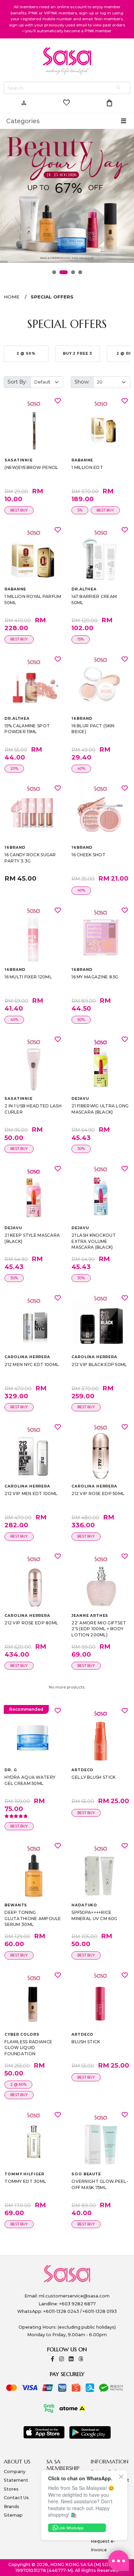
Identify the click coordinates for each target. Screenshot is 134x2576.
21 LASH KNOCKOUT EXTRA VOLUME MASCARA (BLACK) (94, 1241)
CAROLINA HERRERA (27, 1357)
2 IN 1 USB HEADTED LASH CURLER (33, 1109)
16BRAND (82, 719)
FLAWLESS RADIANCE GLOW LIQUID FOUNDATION (28, 2048)
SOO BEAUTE (86, 2174)
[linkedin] (71, 2359)
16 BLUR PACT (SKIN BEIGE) (93, 729)
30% (81, 1149)
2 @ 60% (18, 2085)
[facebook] (53, 2359)
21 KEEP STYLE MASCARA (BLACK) (32, 1238)
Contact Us (16, 2498)
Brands (12, 2507)
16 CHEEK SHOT (88, 855)
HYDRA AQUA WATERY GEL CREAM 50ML (30, 1780)
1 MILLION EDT (87, 467)
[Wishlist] (58, 401)
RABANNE (82, 460)
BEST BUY (19, 510)
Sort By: (17, 382)
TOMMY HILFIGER (24, 2174)
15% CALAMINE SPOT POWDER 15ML (27, 729)
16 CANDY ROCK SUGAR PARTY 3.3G (30, 858)
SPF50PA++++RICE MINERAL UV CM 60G (94, 1915)
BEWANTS (16, 1905)
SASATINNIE (18, 460)
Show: (82, 382)
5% (80, 510)
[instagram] (62, 2359)
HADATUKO (84, 1905)
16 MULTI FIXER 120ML (28, 977)
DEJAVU (80, 1099)
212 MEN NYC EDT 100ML (32, 1365)
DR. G (11, 1770)
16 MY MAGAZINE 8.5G (95, 977)
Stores (11, 2489)
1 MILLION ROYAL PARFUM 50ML (33, 599)
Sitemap (13, 2515)
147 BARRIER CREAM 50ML (94, 599)
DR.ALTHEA (84, 589)
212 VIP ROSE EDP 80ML (31, 1623)
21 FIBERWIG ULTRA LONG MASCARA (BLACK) (100, 1109)
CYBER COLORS (22, 2034)
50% (81, 1020)
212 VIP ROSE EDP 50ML (98, 1493)
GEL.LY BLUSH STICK (93, 1777)
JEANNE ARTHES (90, 1616)
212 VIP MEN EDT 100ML (31, 1493)
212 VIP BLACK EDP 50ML (99, 1365)
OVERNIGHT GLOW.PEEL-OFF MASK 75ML (100, 2184)
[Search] (119, 88)
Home (12, 297)
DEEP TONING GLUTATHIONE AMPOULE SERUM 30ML (33, 1918)
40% (81, 769)
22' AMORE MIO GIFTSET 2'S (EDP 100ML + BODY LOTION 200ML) (99, 1629)
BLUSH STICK (86, 2042)
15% (81, 639)
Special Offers (52, 297)
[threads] (81, 2359)
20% (14, 769)
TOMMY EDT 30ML (25, 2181)
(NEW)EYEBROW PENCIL (31, 467)
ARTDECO (82, 1770)
